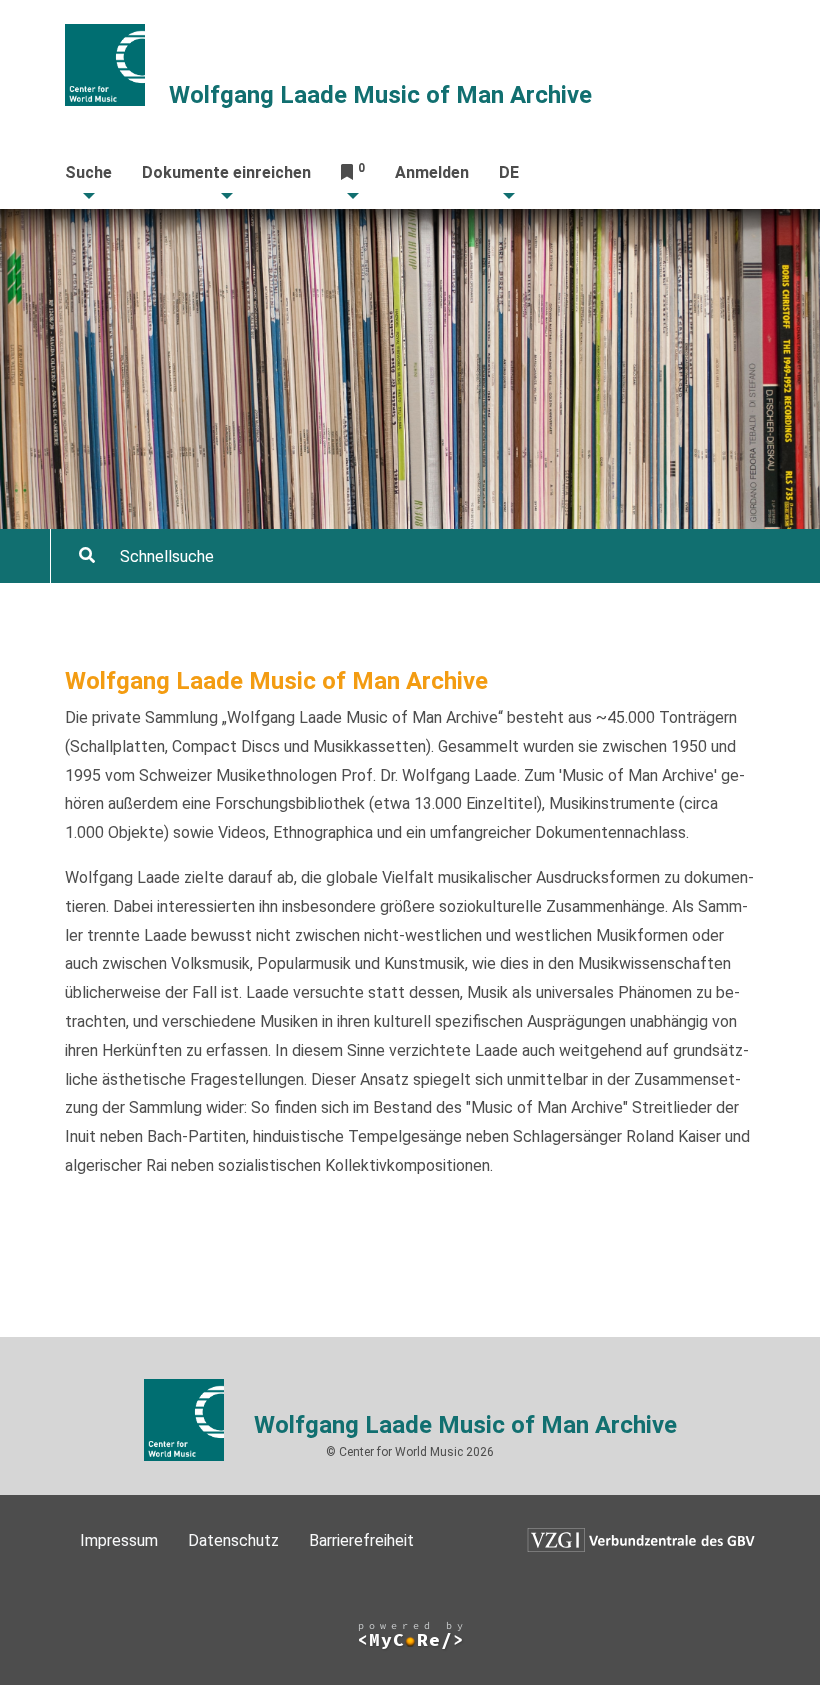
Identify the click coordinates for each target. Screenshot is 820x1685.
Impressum (119, 1540)
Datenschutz (233, 1540)
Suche (88, 172)
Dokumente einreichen (226, 172)
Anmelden (432, 172)
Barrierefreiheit (361, 1540)
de (509, 172)
